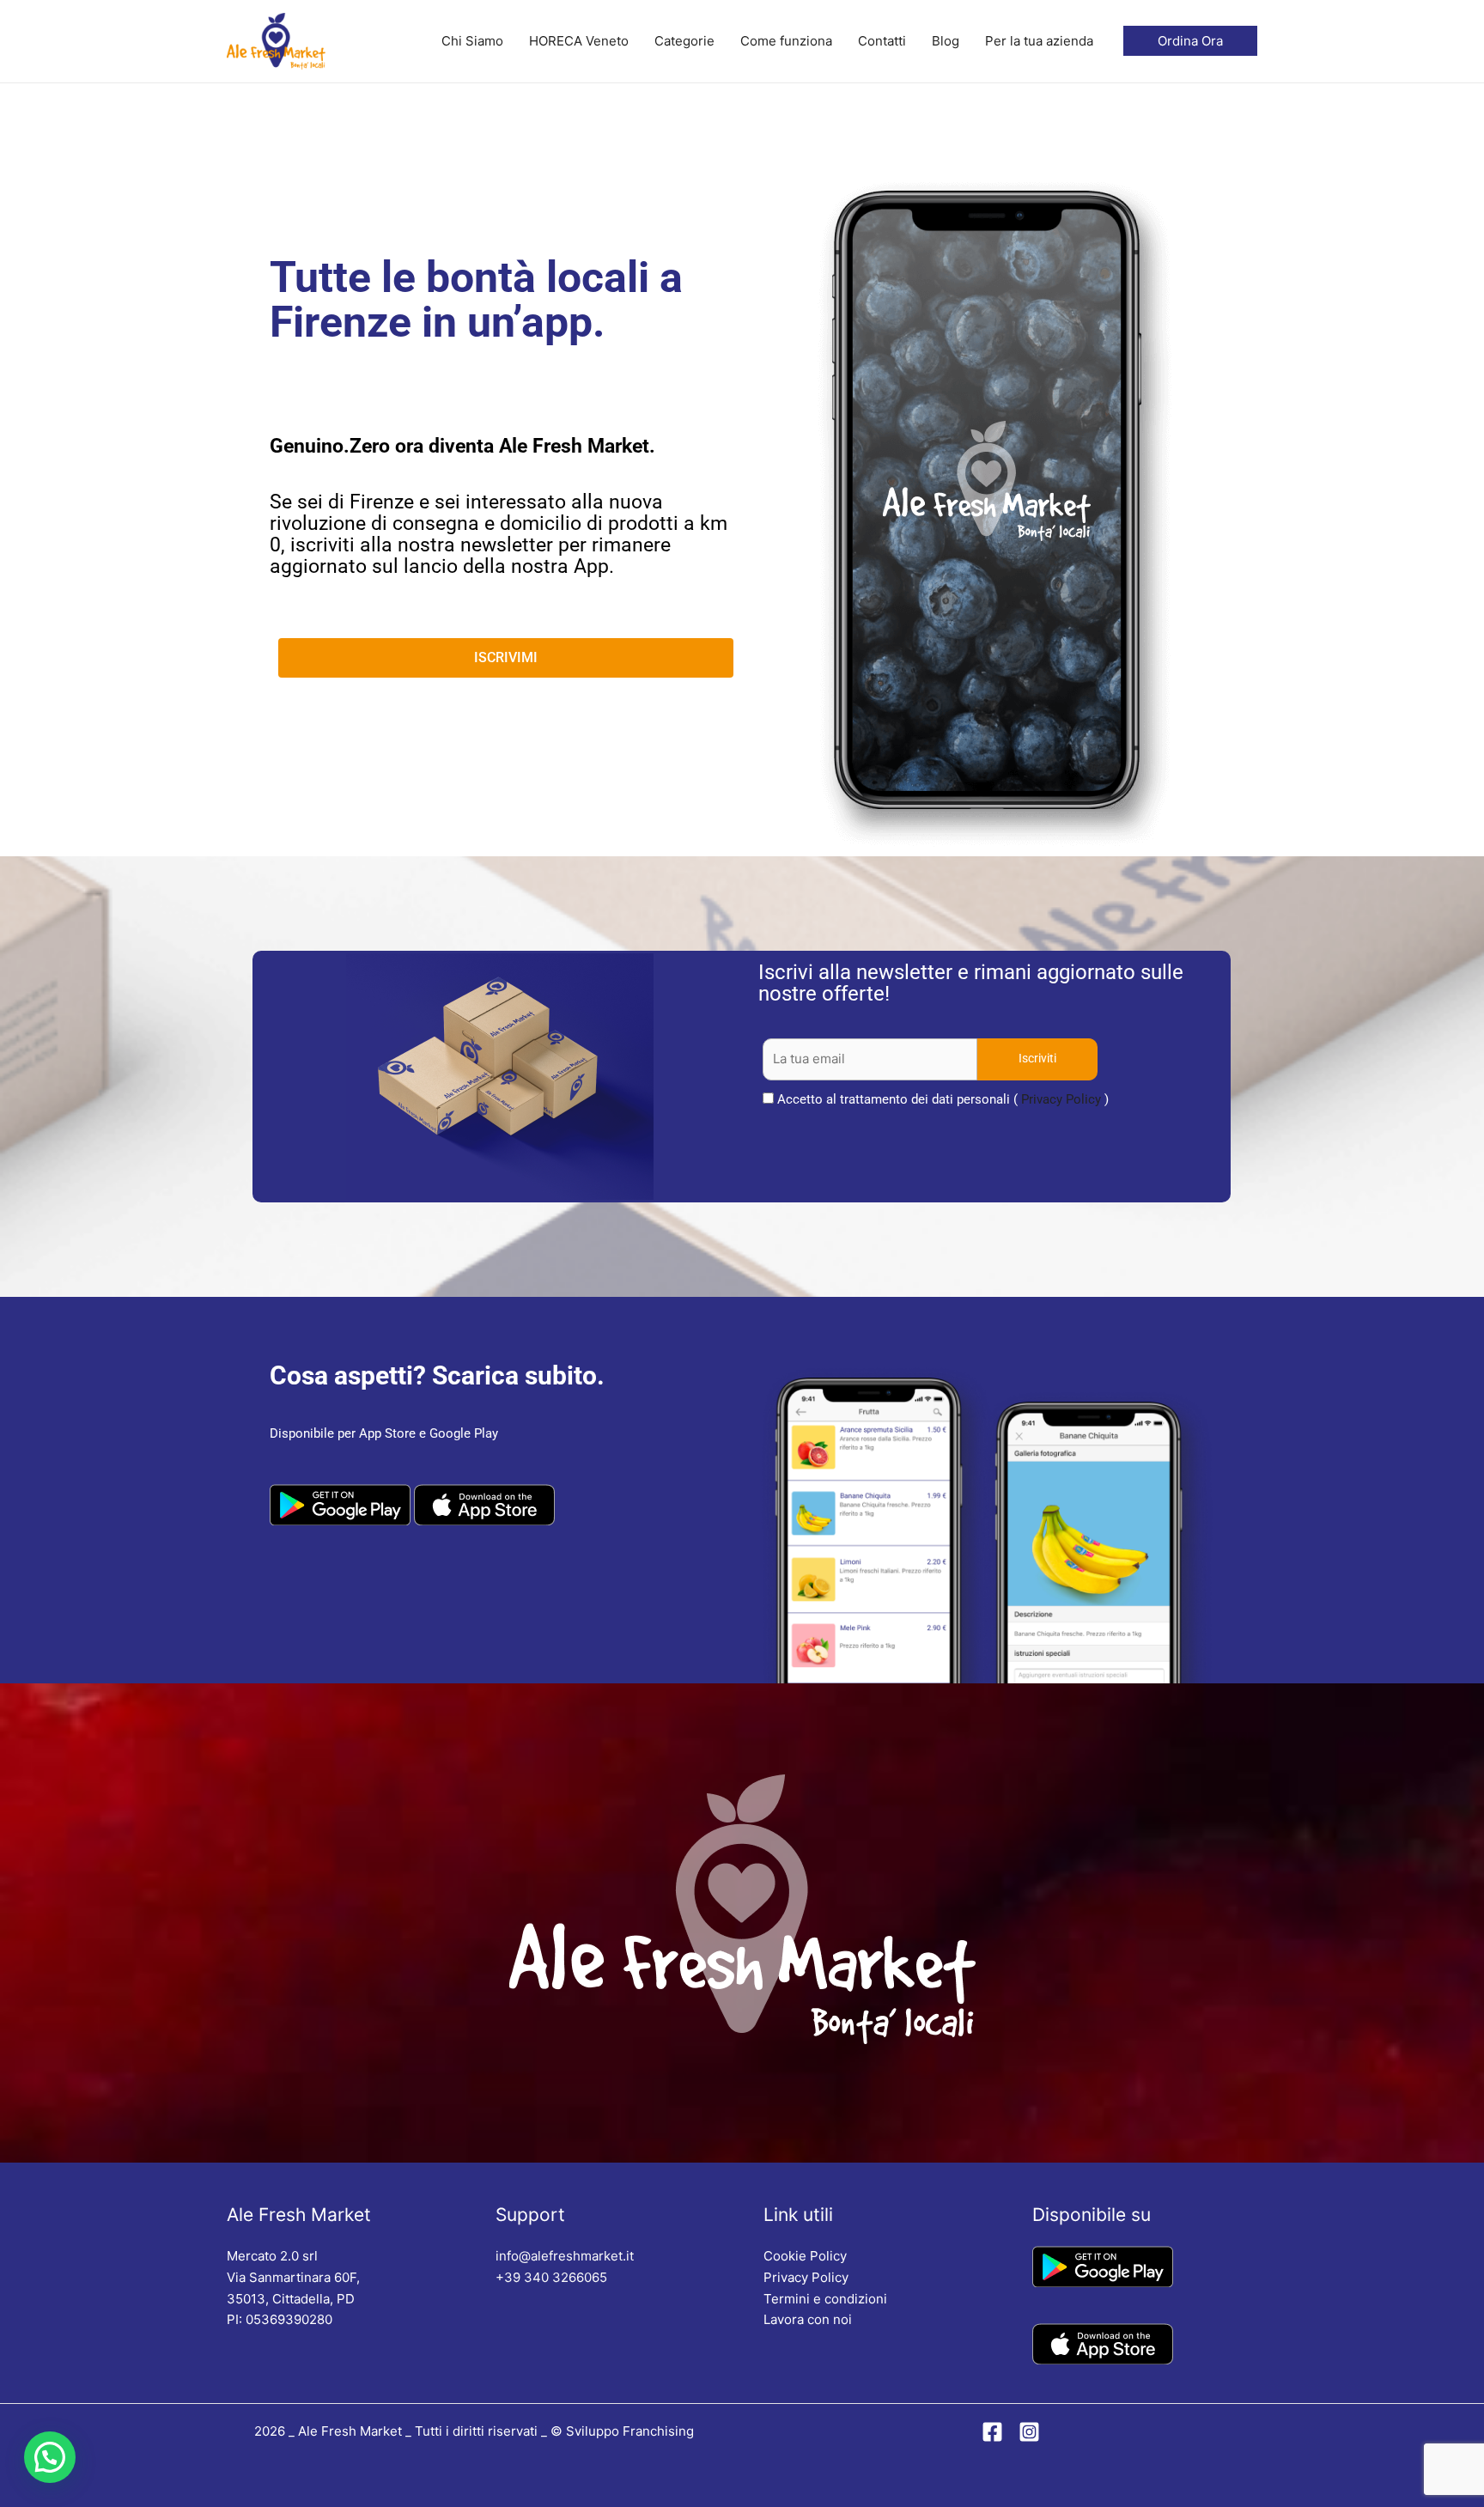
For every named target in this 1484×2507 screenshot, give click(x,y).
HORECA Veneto (579, 41)
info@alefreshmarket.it (565, 2256)
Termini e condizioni (825, 2299)
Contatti (882, 41)
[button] (50, 2457)
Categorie (684, 41)
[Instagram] (1029, 2432)
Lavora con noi (808, 2319)
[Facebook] (992, 2432)
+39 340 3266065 (551, 2277)
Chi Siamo (472, 41)
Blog (946, 41)
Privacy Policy (1061, 1099)
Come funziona (786, 41)
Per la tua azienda (1039, 41)
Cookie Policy (805, 2256)
